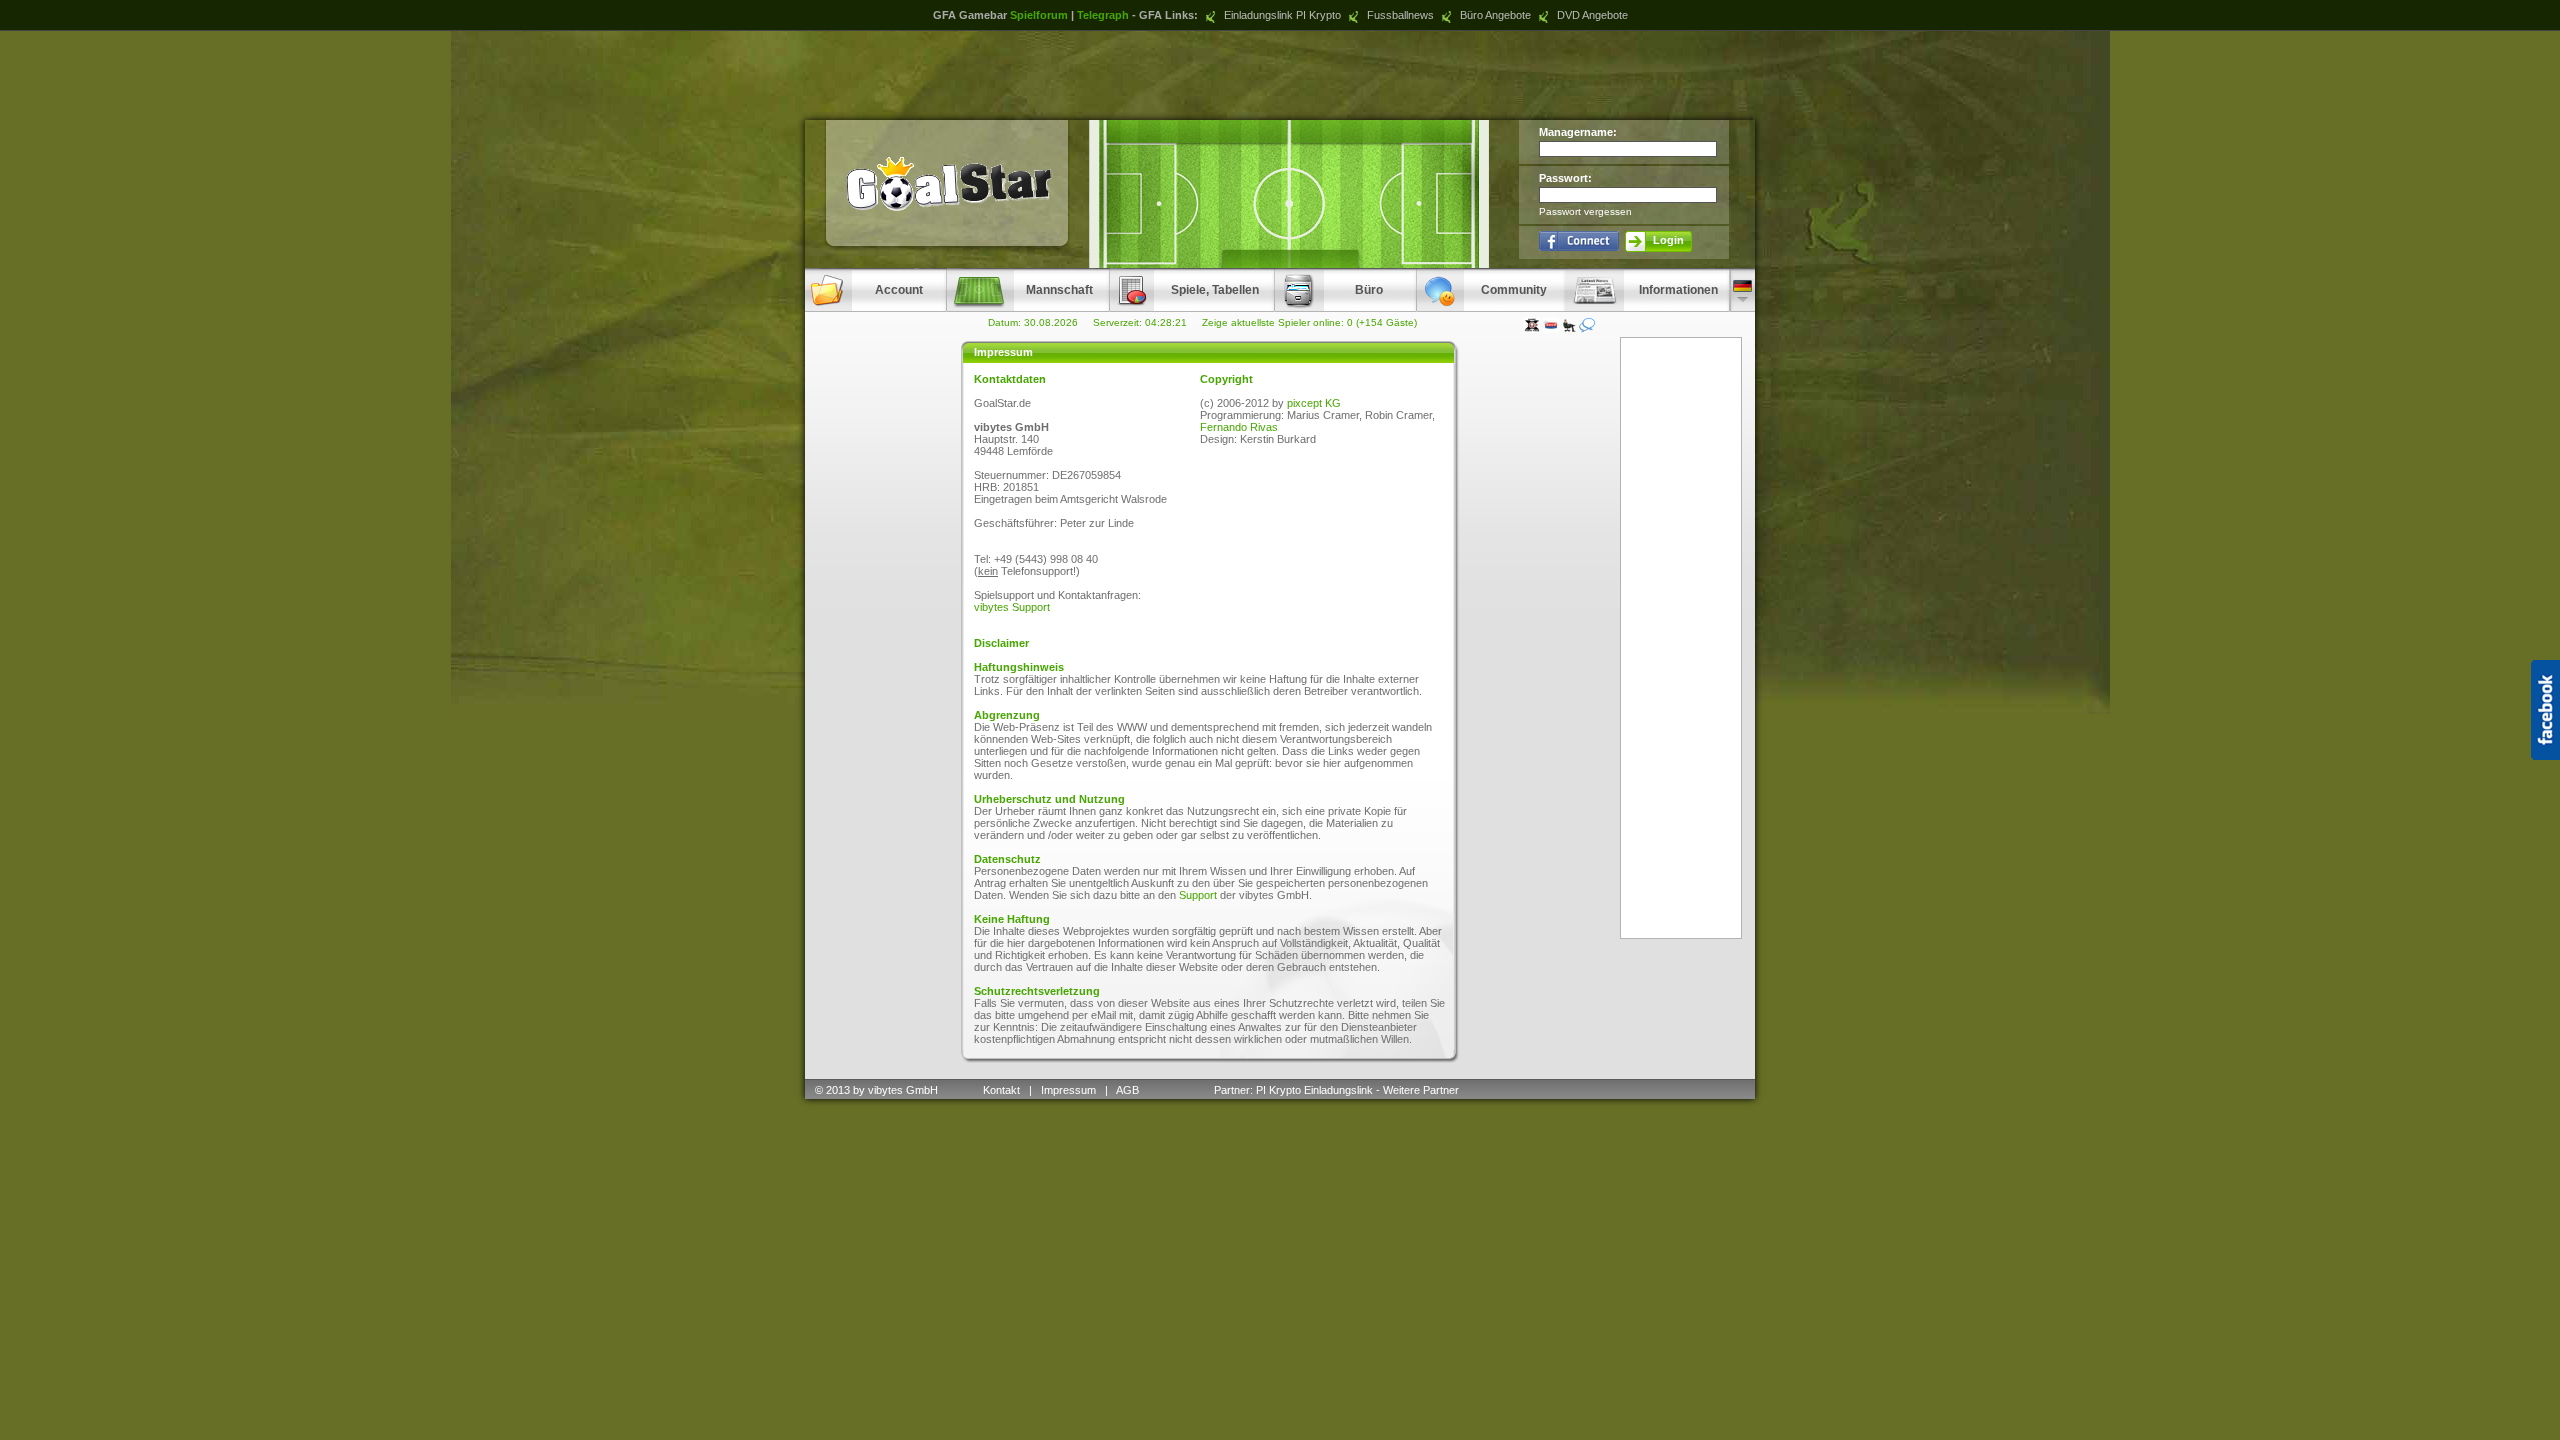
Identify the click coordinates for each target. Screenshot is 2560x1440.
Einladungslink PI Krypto (1281, 15)
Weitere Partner (1421, 1090)
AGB (1129, 1090)
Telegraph (1103, 15)
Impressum (1068, 1090)
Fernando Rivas (1239, 427)
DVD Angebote (1591, 15)
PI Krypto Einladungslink (1314, 1090)
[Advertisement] (1280, 75)
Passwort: (1565, 178)
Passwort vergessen (1585, 211)
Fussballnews (1399, 15)
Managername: (1578, 132)
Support (1198, 895)
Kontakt (1001, 1090)
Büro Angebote (1494, 15)
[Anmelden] (1579, 240)
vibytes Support (1012, 607)
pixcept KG (1314, 403)
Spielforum (1039, 15)
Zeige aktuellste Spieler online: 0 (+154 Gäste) (1309, 322)
